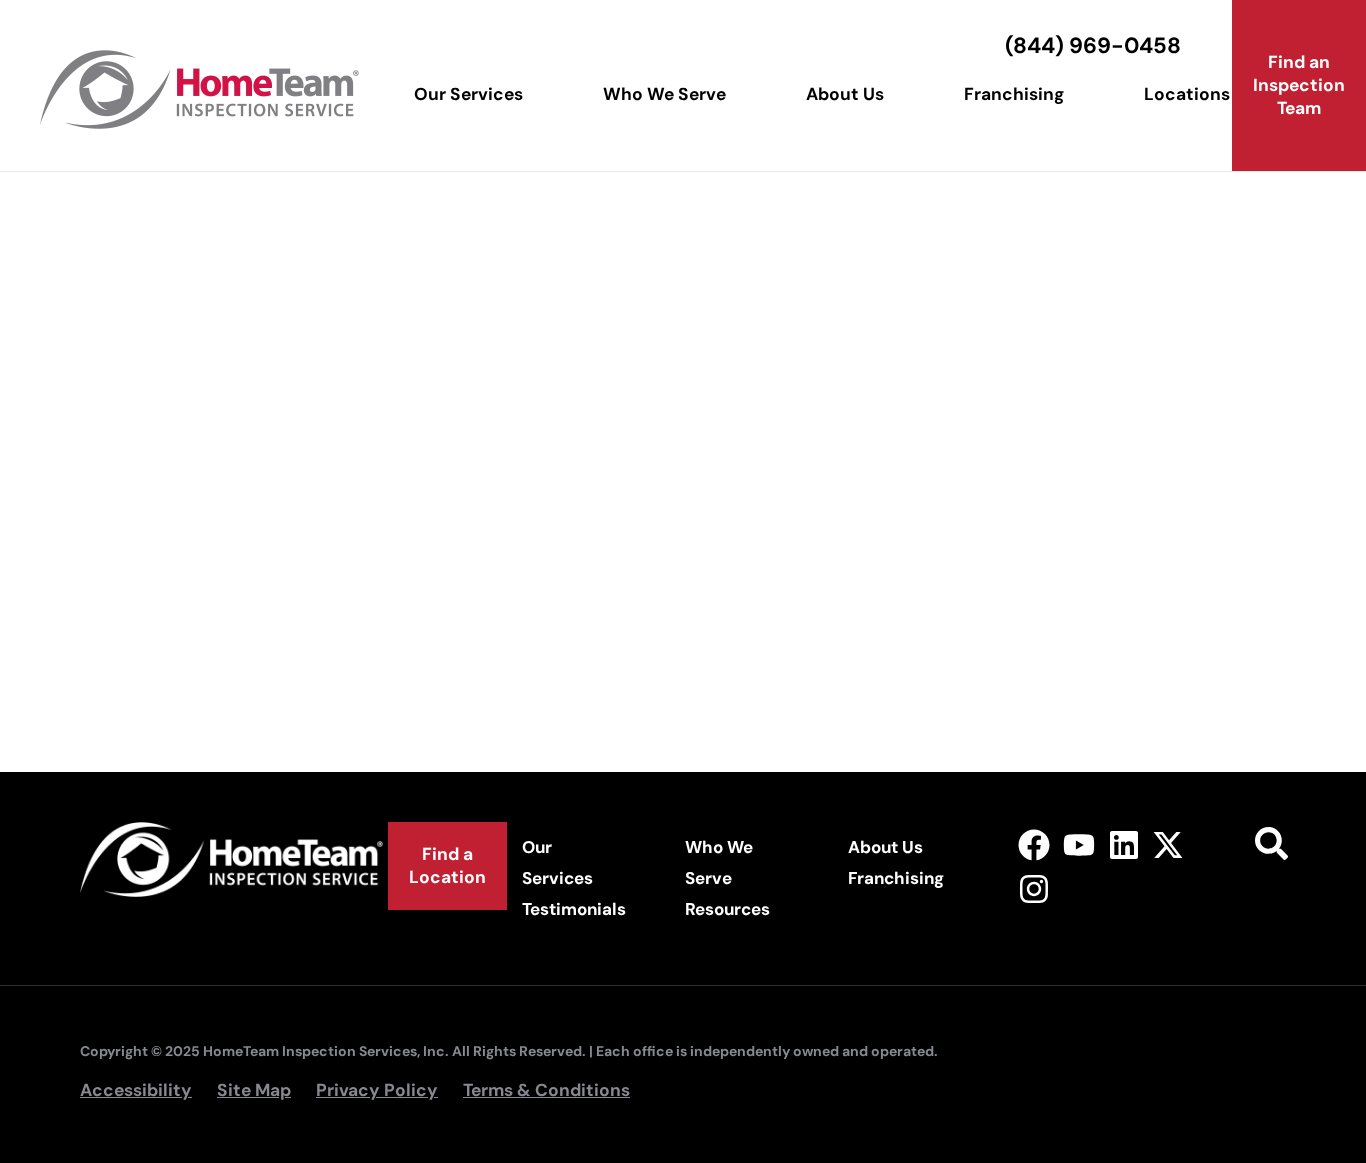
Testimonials (574, 909)
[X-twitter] (1168, 844)
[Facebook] (1034, 844)
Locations (1187, 94)
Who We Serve (664, 94)
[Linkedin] (1123, 844)
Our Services (468, 94)
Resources (727, 909)
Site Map (254, 1090)
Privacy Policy (377, 1090)
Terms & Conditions (546, 1090)
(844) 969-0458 (1093, 45)
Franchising (1014, 94)
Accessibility (136, 1090)
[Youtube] (1078, 844)
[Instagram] (1034, 889)
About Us (845, 94)
